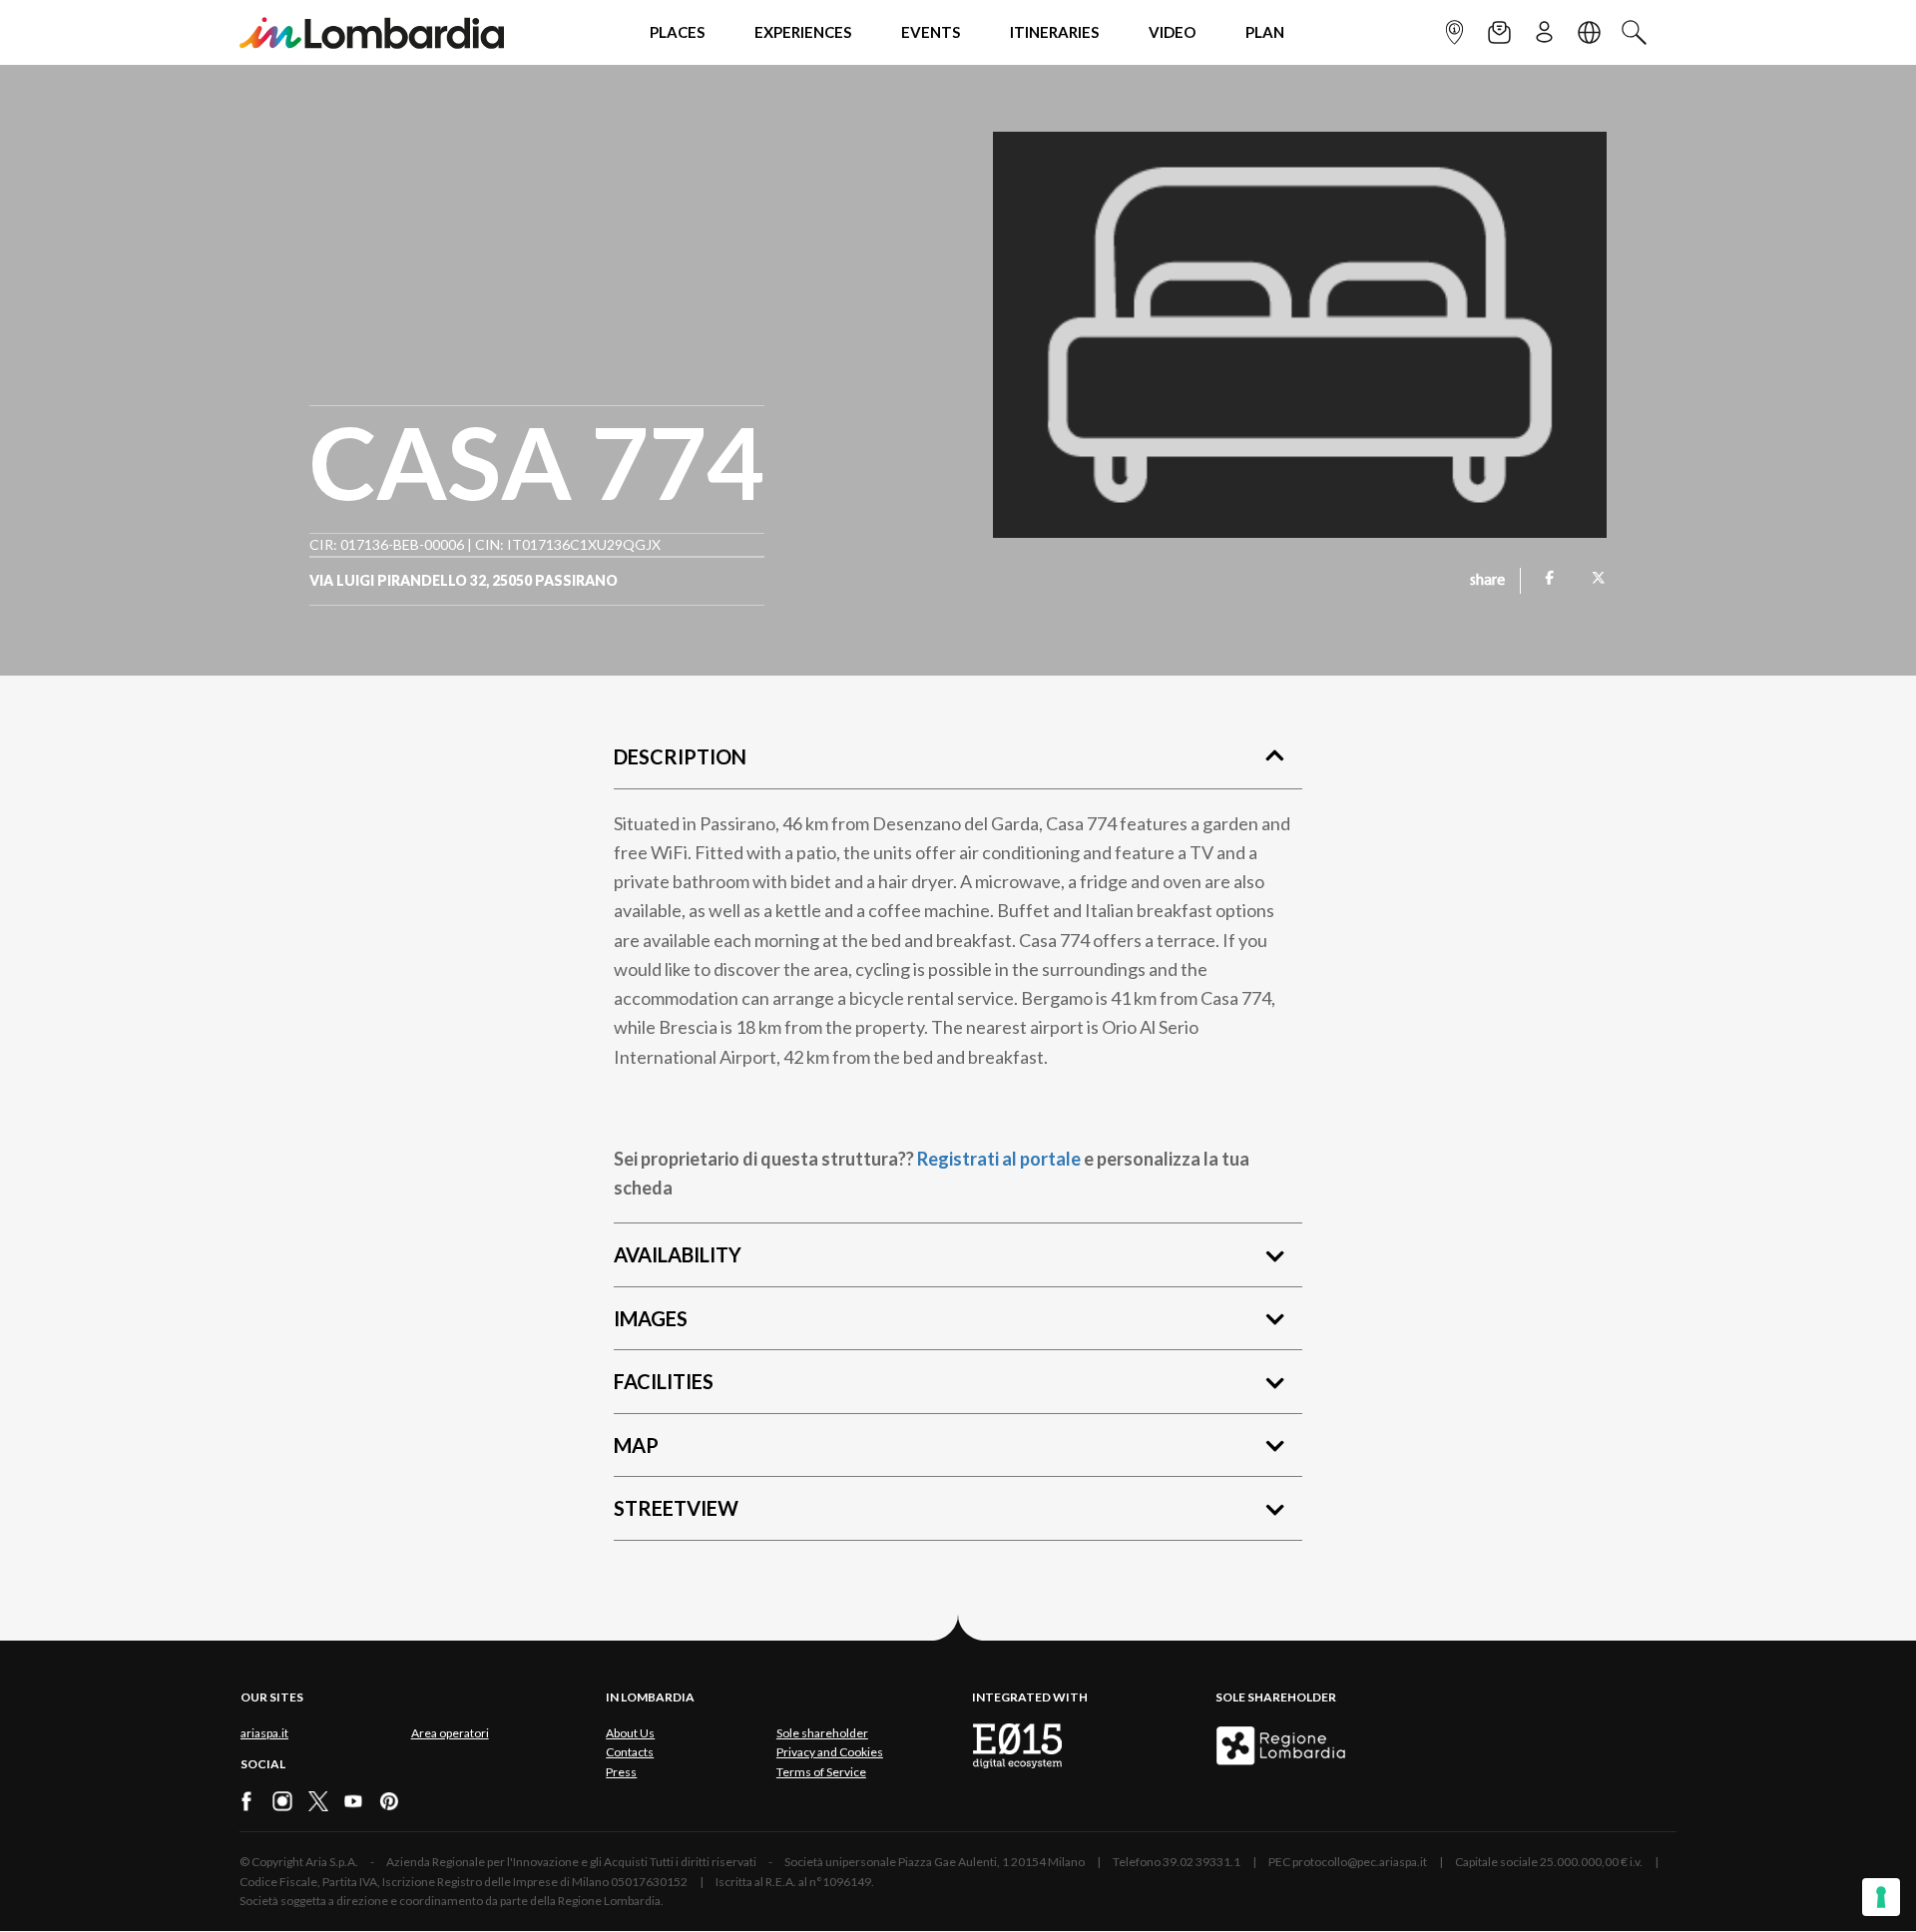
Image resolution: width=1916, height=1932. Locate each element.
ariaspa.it (264, 1733)
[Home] (372, 32)
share (1487, 581)
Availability (678, 1254)
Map (636, 1445)
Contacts (630, 1752)
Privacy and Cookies (830, 1752)
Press (621, 1772)
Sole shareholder (822, 1733)
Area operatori (450, 1733)
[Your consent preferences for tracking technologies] (1881, 1897)
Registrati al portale (999, 1159)
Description (680, 756)
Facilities (664, 1381)
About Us (630, 1733)
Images (651, 1318)
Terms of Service (821, 1772)
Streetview (676, 1508)
